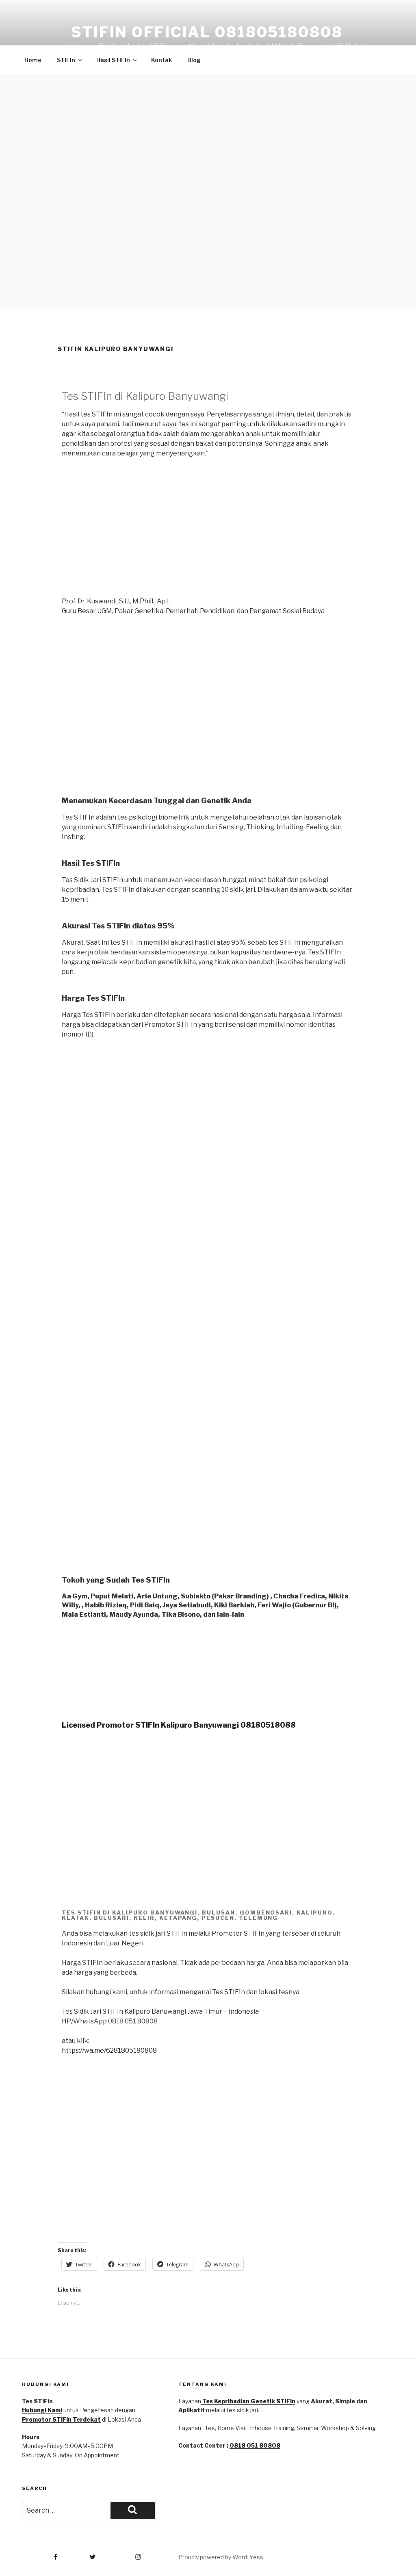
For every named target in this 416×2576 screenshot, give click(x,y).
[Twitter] (81, 2554)
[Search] (133, 2511)
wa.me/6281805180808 (120, 2050)
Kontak (161, 60)
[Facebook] (40, 2554)
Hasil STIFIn (113, 60)
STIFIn (66, 60)
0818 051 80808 (255, 2445)
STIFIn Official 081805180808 (207, 32)
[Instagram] (122, 2554)
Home (33, 60)
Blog (194, 60)
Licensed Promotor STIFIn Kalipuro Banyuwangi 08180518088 (179, 1725)
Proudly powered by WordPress (221, 2557)
